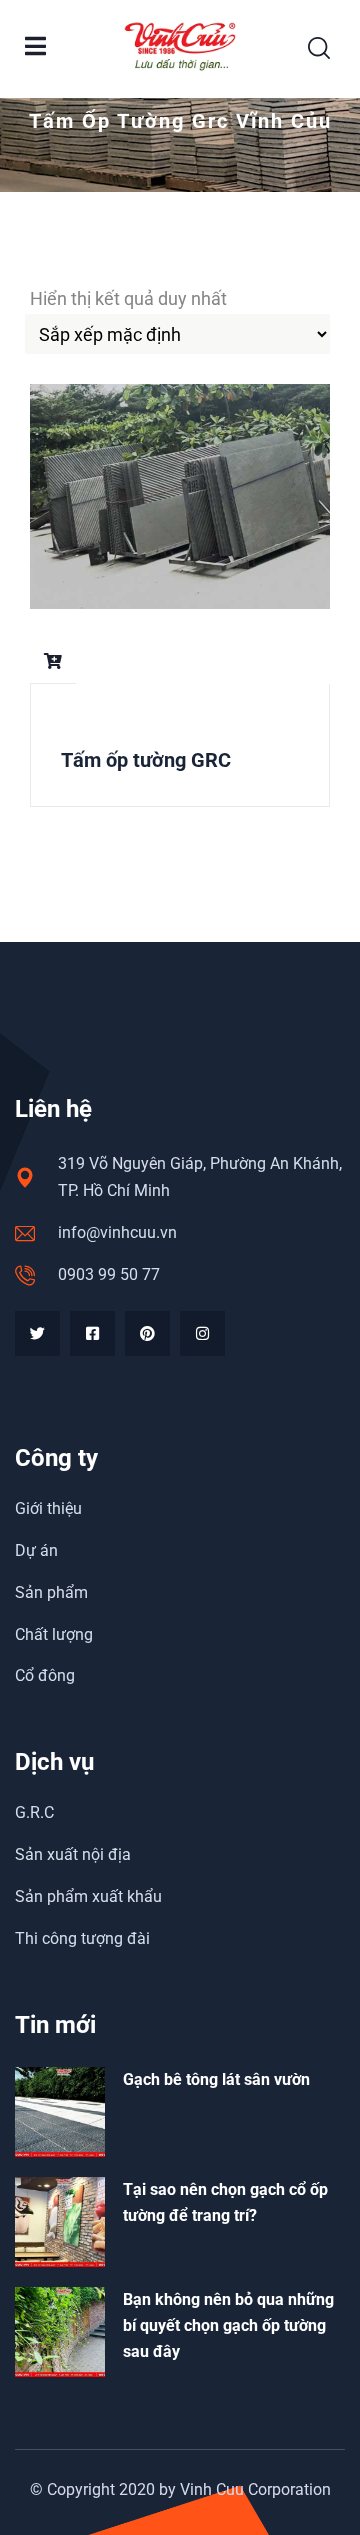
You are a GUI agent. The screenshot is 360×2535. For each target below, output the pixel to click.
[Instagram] (202, 1333)
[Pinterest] (147, 1333)
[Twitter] (37, 1333)
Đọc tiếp (53, 661)
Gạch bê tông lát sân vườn (216, 2079)
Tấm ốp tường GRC (146, 760)
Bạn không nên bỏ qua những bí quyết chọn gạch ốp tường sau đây (228, 2325)
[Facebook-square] (92, 1333)
